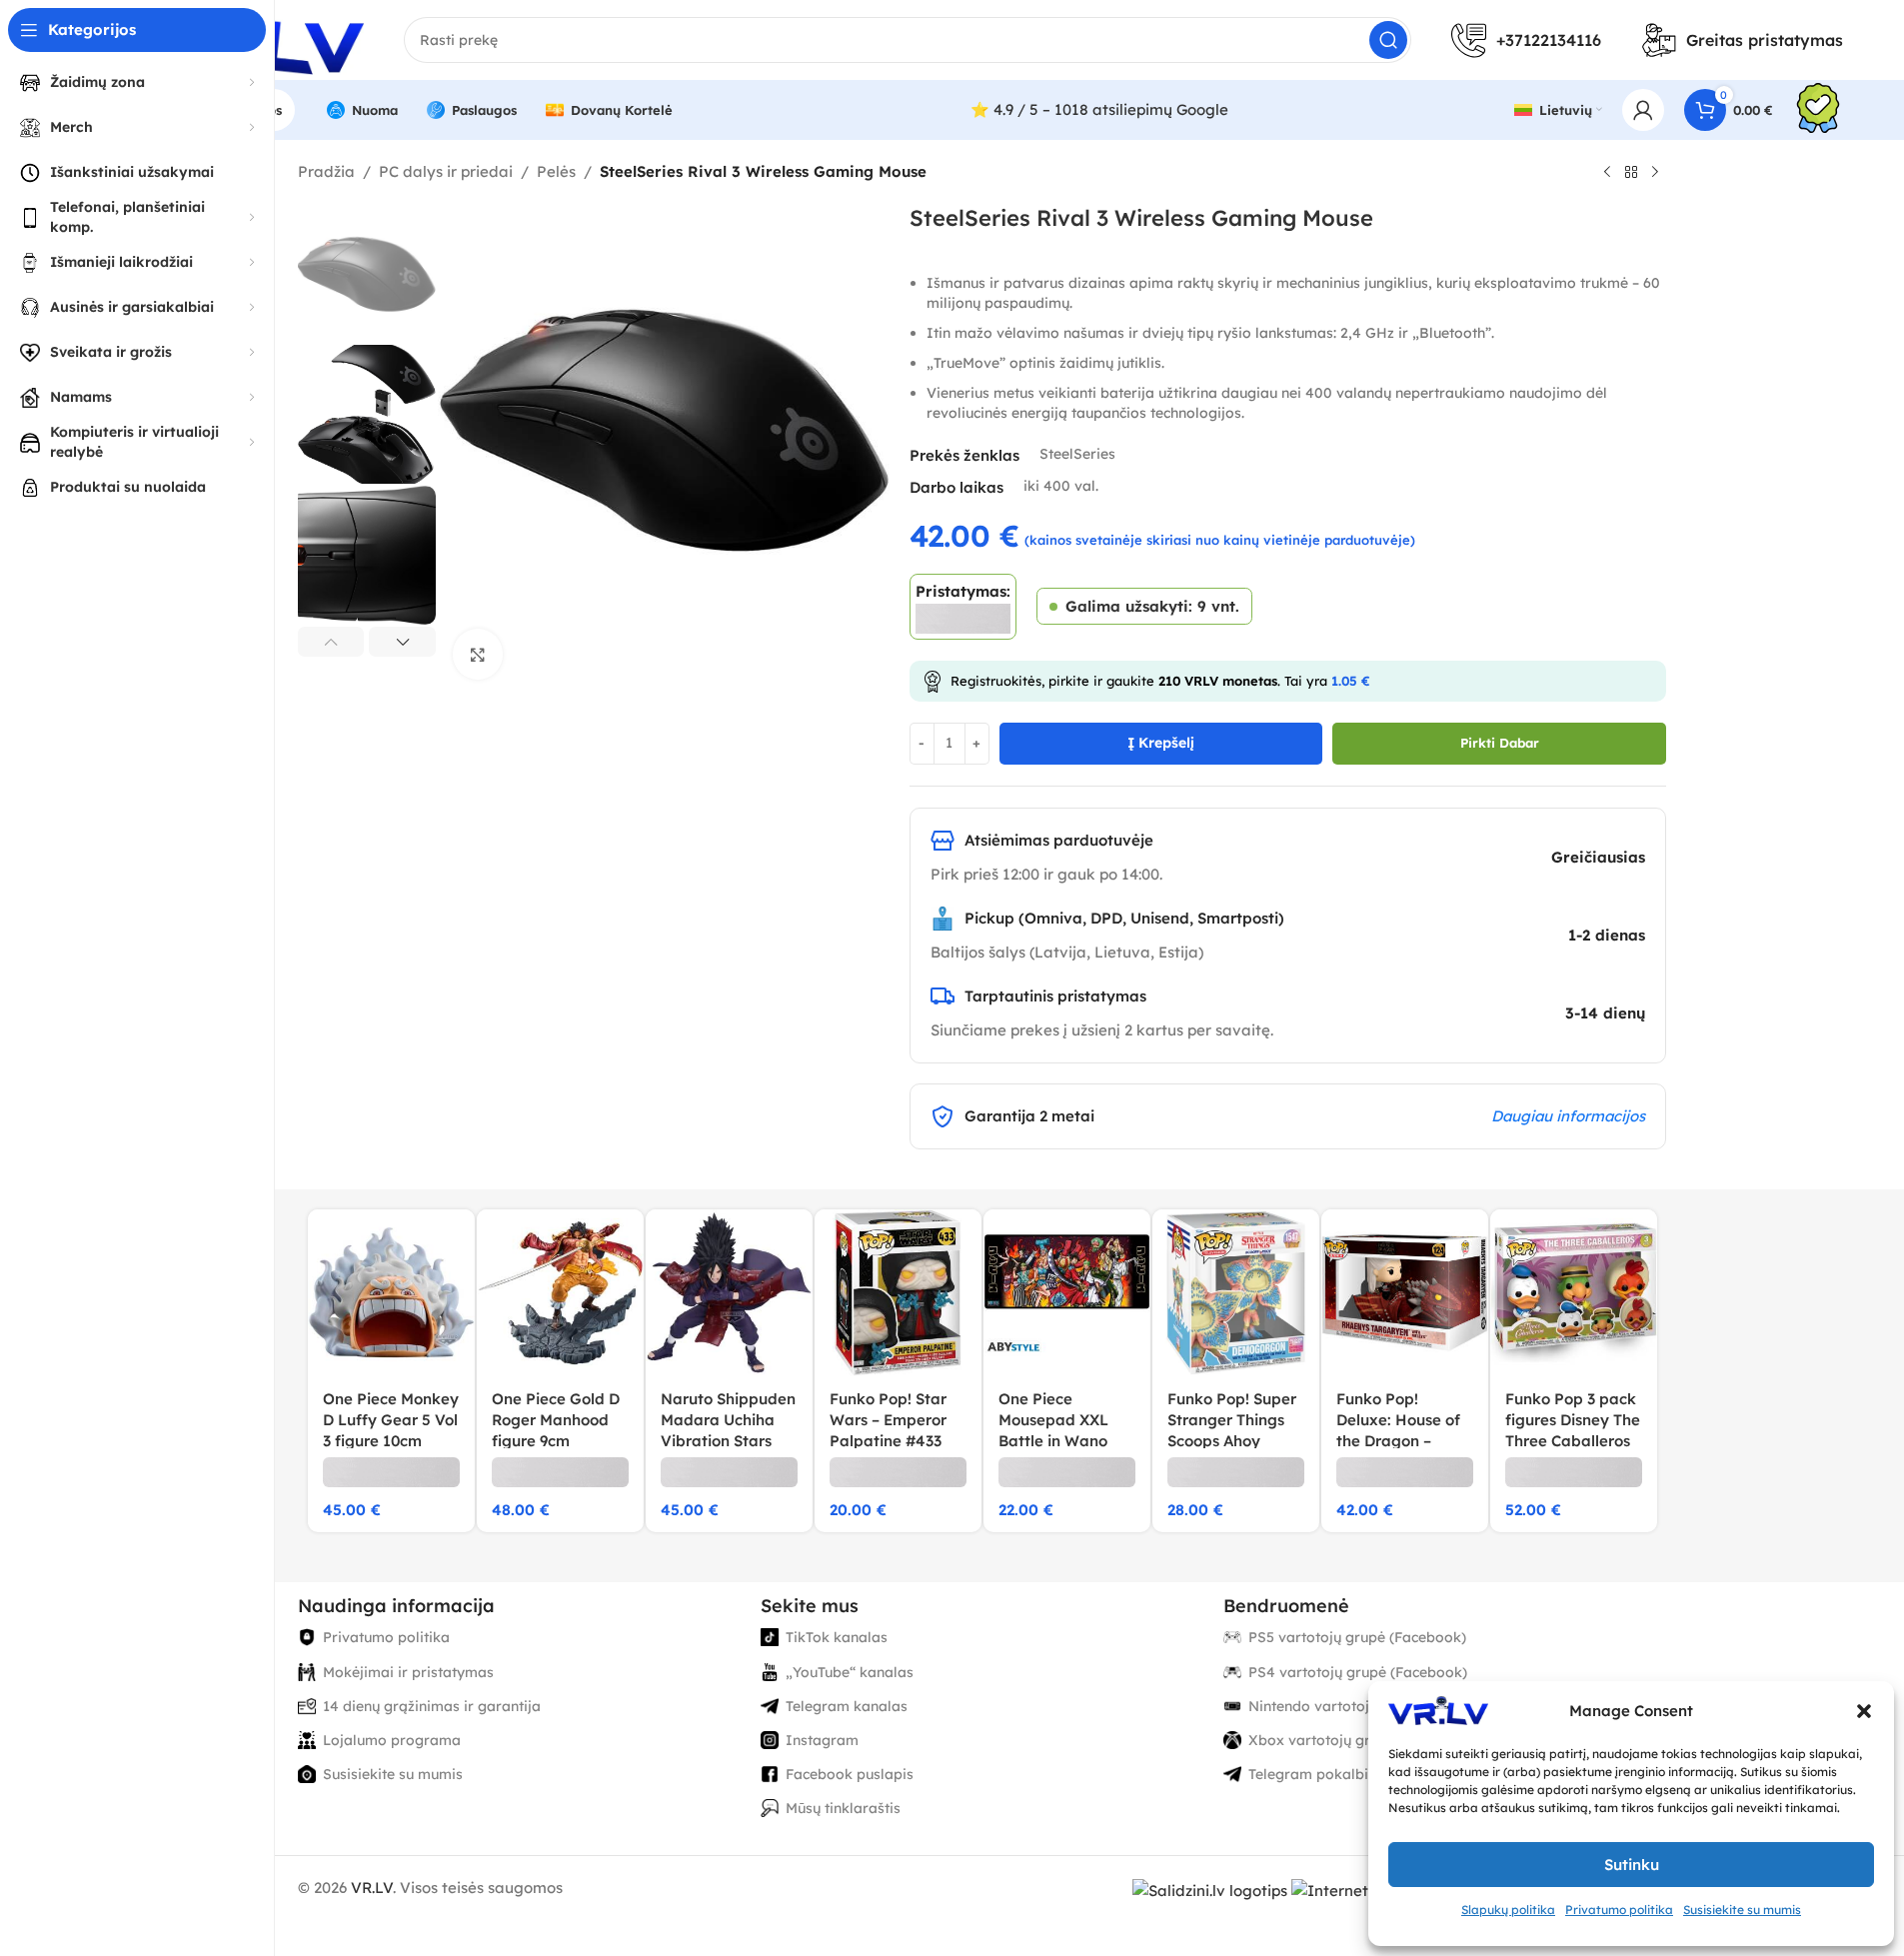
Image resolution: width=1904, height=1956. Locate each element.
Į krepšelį (1161, 743)
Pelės (556, 171)
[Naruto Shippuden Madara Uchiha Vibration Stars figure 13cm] (729, 1293)
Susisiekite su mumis (1742, 1910)
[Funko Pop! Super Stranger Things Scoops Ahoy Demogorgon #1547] (1236, 1293)
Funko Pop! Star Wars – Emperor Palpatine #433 (888, 1420)
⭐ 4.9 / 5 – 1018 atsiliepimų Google (1099, 109)
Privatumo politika (1619, 1910)
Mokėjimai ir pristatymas (408, 1672)
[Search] (1388, 40)
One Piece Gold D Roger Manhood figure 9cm (556, 1420)
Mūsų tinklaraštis (843, 1808)
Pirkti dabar (1500, 743)
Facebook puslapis (850, 1774)
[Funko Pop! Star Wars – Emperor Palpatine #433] (898, 1293)
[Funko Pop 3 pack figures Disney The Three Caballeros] (1574, 1293)
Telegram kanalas (847, 1706)
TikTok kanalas (837, 1637)
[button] (1864, 1711)
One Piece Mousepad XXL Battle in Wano (1053, 1420)
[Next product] (1655, 173)
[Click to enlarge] (478, 654)
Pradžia (326, 171)
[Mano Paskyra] (1643, 110)
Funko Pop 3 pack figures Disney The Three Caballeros (1573, 1420)
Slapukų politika (1508, 1910)
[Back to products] (1631, 173)
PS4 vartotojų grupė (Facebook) (1358, 1672)
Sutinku (1632, 1865)
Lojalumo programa (392, 1740)
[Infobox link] (1818, 110)
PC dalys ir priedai (446, 171)
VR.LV (372, 1888)
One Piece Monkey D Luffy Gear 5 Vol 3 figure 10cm (391, 1420)
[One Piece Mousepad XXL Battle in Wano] (1067, 1293)
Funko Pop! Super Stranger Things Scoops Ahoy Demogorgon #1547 (1232, 1441)
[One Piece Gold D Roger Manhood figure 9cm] (560, 1293)
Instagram (822, 1740)
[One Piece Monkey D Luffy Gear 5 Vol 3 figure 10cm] (391, 1293)
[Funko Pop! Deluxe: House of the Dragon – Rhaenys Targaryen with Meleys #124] (1405, 1293)
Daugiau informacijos (1568, 1116)
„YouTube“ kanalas (850, 1672)
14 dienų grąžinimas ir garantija (432, 1706)
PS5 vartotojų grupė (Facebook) (1357, 1637)
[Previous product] (1607, 173)
